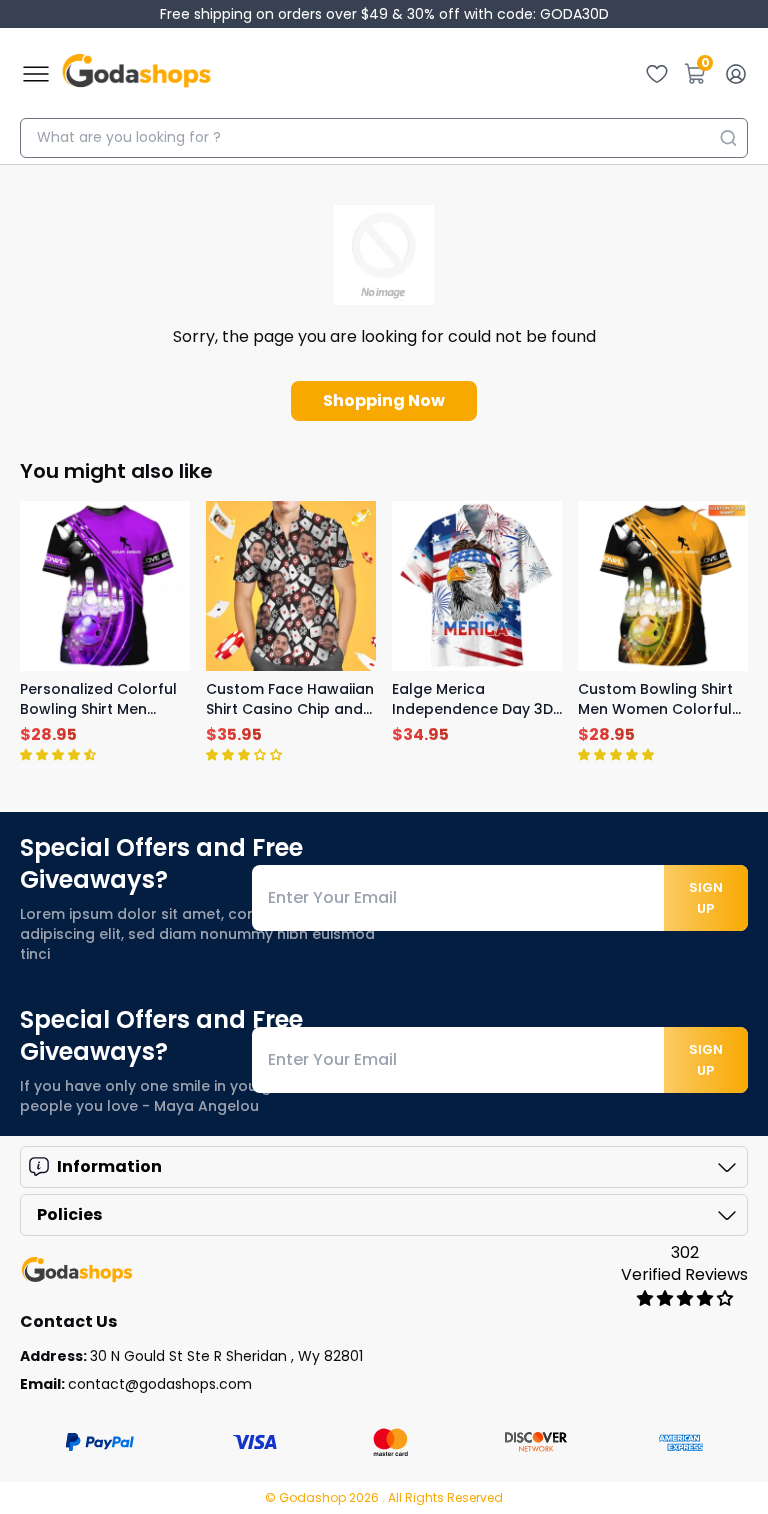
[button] (58, 754)
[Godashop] (136, 74)
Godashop (314, 1497)
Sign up (706, 898)
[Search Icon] (728, 138)
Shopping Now (384, 400)
